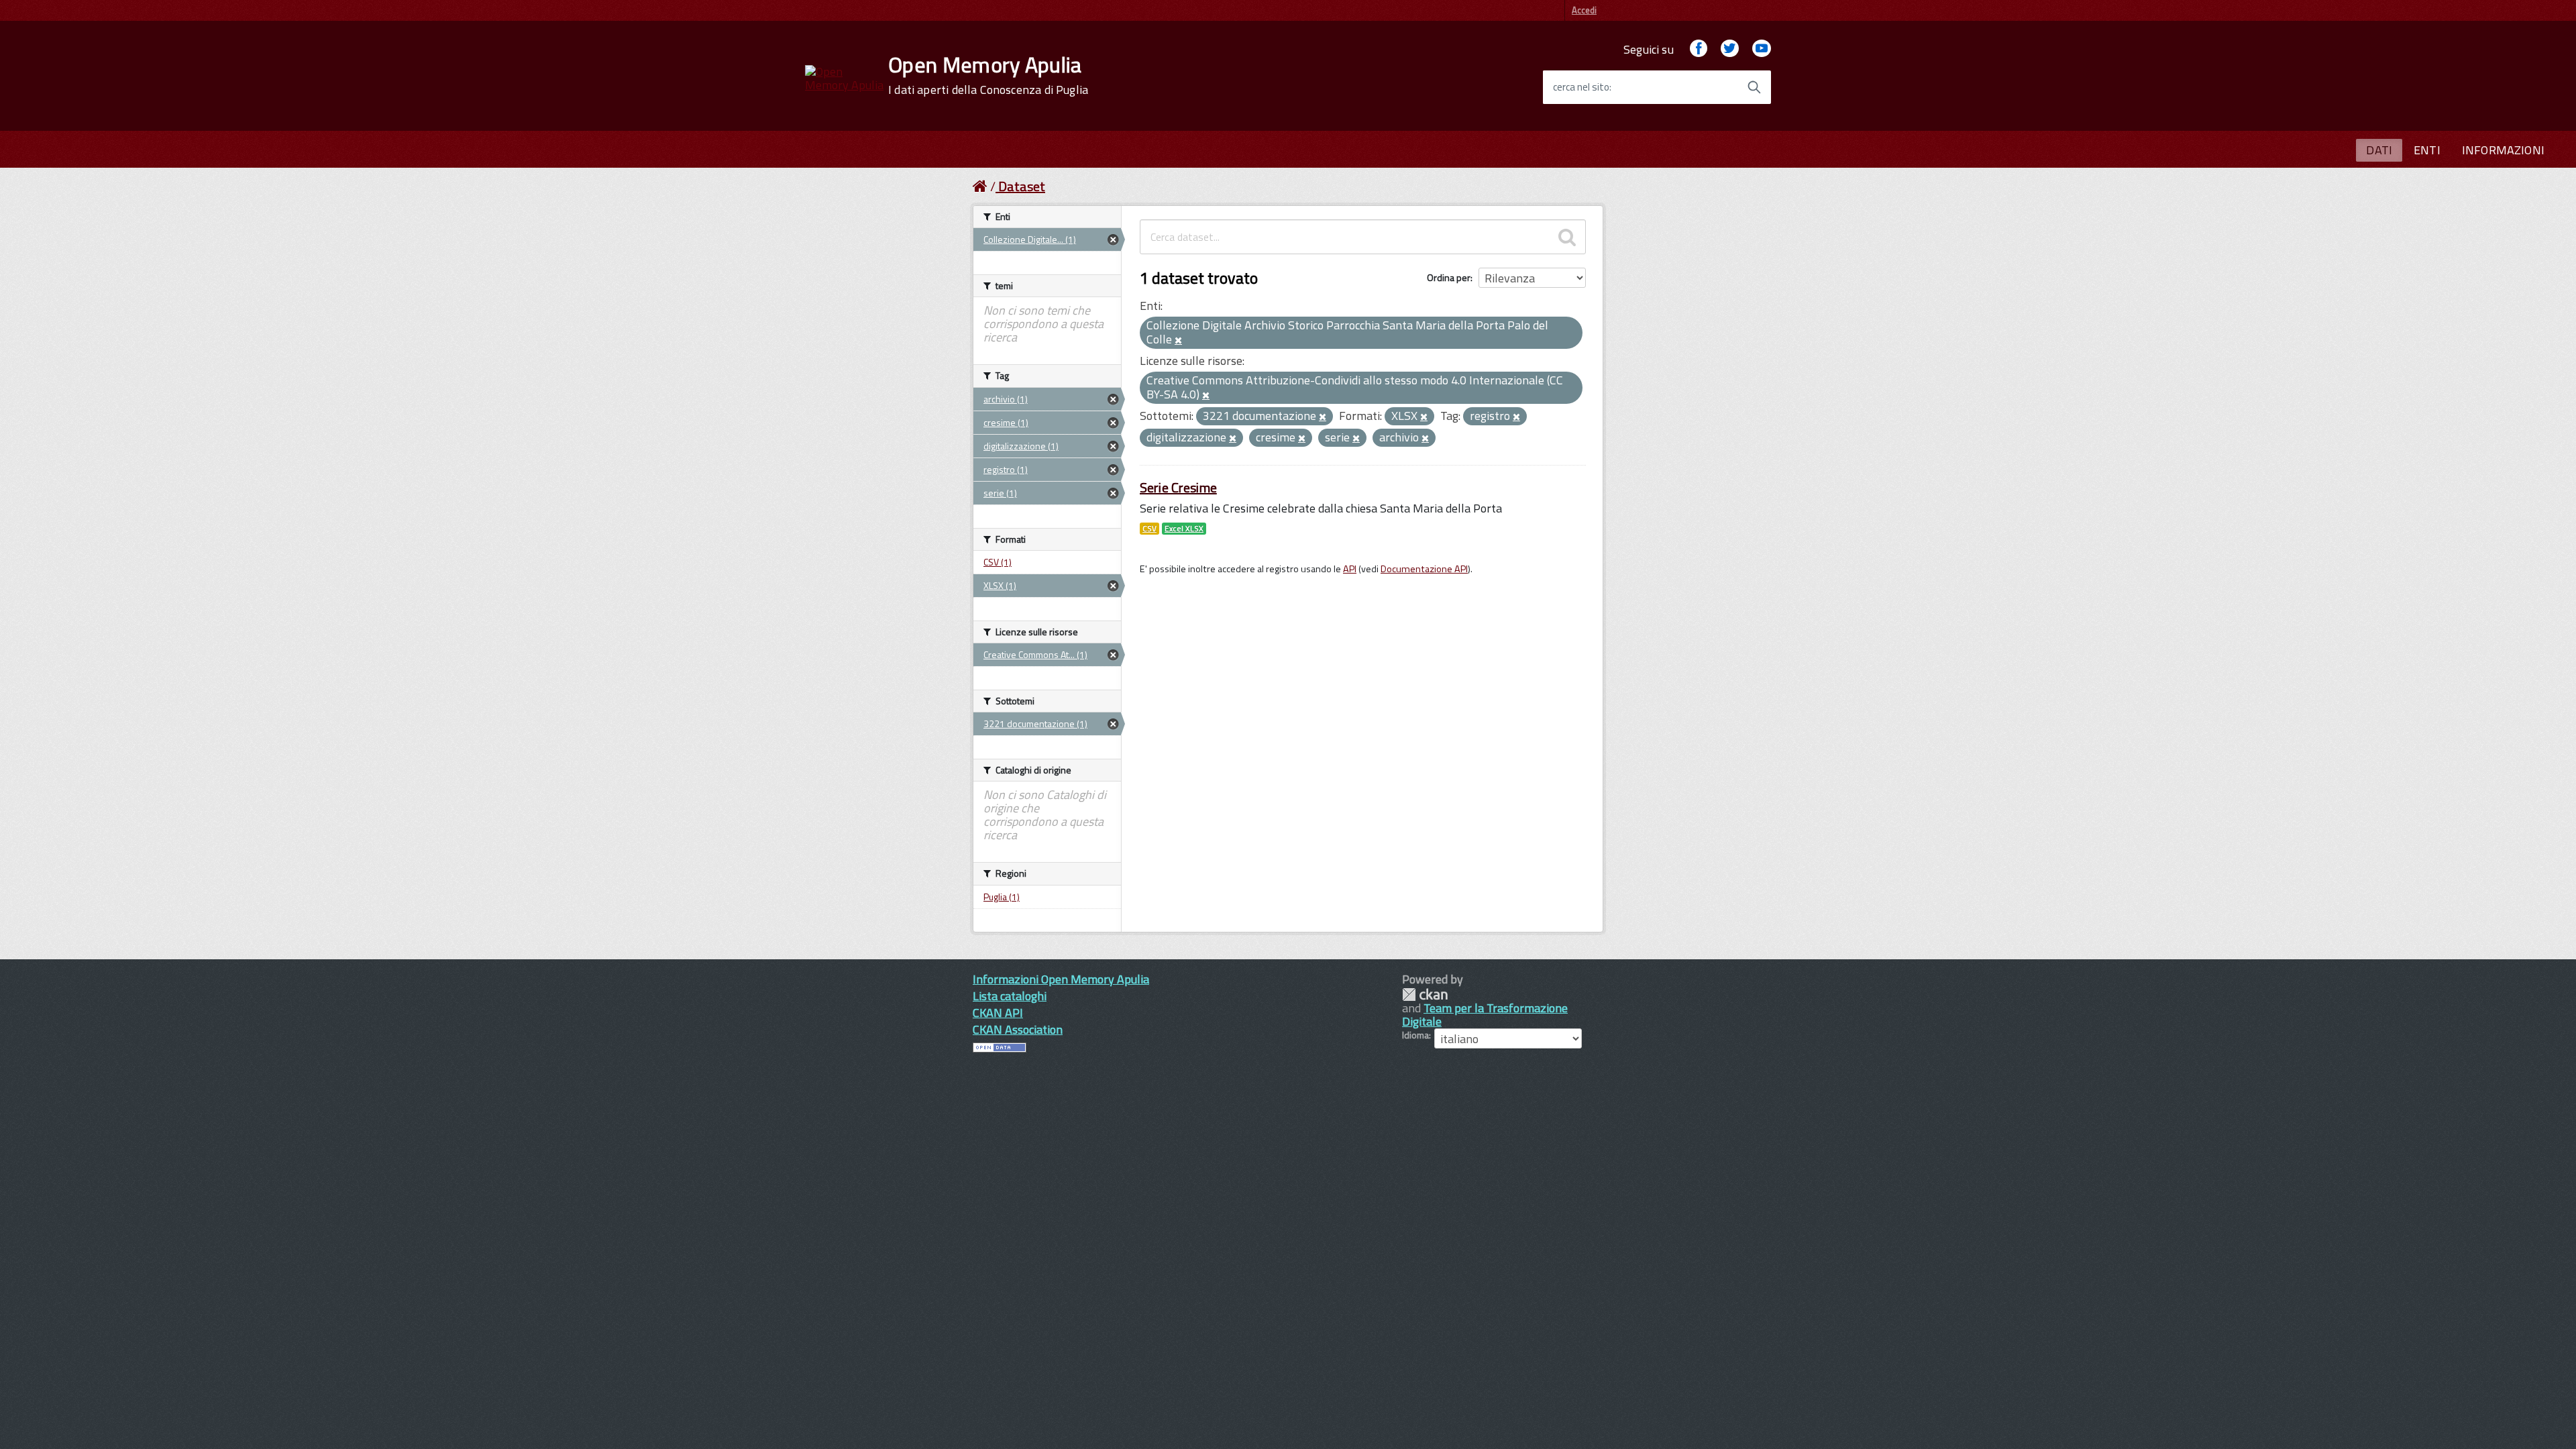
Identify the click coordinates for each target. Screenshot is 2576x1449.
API (1350, 569)
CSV (1149, 529)
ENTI (2427, 150)
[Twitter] (1729, 49)
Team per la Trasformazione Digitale (1485, 1015)
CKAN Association (1018, 1029)
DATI (2379, 150)
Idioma (1415, 1035)
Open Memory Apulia (988, 75)
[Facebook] (1699, 49)
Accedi (1584, 10)
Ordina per (1449, 277)
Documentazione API (1424, 569)
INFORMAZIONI (2503, 150)
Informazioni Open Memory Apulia (1061, 979)
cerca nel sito (1581, 87)
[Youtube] (1762, 49)
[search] (1567, 237)
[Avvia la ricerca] (1754, 87)
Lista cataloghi (1010, 996)
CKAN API (998, 1013)
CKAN (1425, 995)
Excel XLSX (1184, 529)
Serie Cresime (1178, 487)
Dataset (1022, 186)
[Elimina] (1178, 341)
